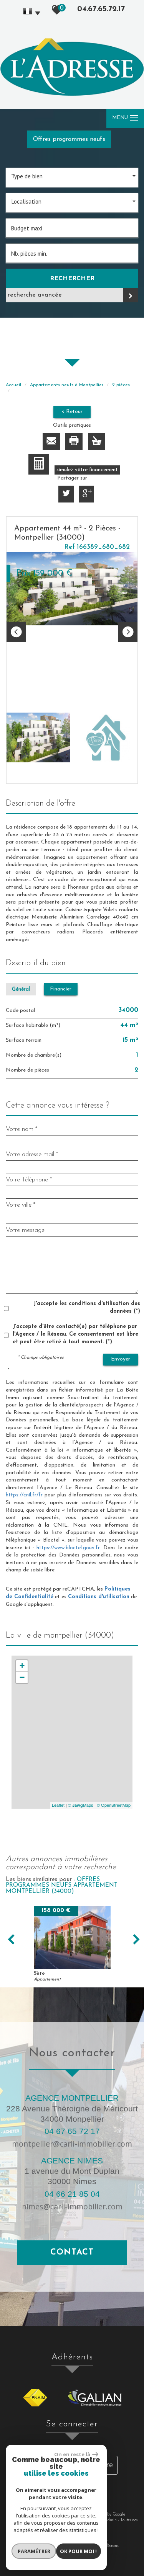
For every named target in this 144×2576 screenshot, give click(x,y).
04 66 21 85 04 (72, 2194)
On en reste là (72, 2454)
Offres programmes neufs (69, 139)
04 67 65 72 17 (72, 2131)
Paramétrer (34, 2551)
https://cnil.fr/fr (24, 1495)
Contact (72, 2252)
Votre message (25, 1230)
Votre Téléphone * (29, 1180)
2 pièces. (121, 385)
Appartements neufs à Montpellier (67, 385)
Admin (111, 2520)
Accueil (13, 385)
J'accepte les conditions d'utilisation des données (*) (87, 1308)
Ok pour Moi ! (78, 2551)
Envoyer (121, 1359)
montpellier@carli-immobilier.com (72, 2144)
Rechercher (72, 279)
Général (21, 989)
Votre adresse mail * (32, 1154)
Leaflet (58, 1805)
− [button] (22, 1677)
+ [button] (22, 1666)
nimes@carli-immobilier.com (72, 2206)
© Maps (81, 1805)
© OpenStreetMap (114, 1805)
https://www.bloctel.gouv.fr (68, 1548)
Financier (61, 989)
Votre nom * (22, 1129)
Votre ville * (21, 1205)
